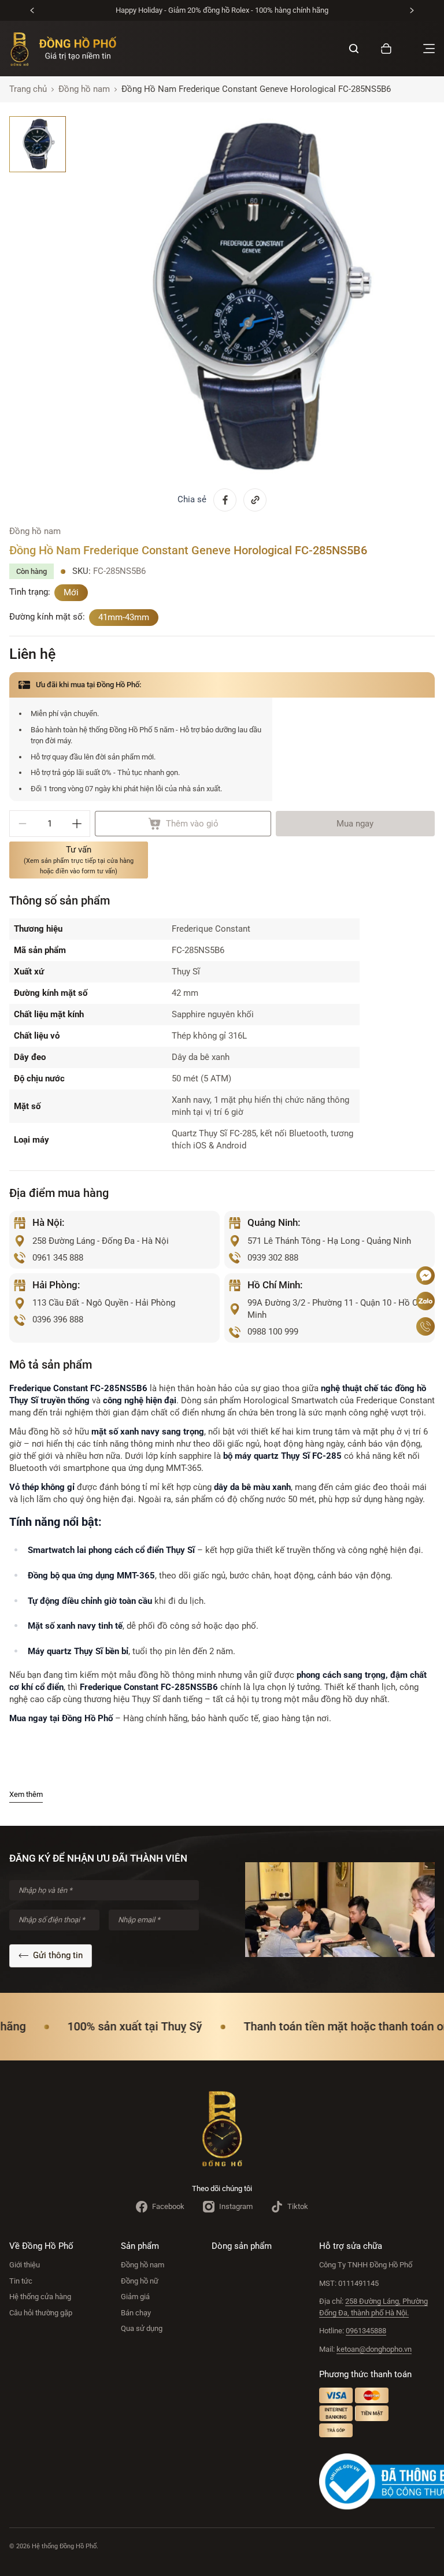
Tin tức (21, 2281)
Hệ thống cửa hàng (40, 2297)
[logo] (63, 49)
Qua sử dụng (142, 2328)
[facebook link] (225, 500)
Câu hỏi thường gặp (41, 2313)
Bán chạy (136, 2313)
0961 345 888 (58, 1258)
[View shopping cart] (386, 49)
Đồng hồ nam (143, 2265)
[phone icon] (425, 1326)
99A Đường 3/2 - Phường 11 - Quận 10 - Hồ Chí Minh (336, 1309)
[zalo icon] (425, 1301)
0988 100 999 (273, 1332)
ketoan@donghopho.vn (374, 2349)
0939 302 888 (273, 1258)
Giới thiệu (25, 2265)
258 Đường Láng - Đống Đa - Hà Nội (101, 1241)
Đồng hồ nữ (140, 2281)
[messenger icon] (425, 1276)
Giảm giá (135, 2297)
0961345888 (366, 2331)
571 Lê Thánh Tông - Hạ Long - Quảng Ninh (329, 1241)
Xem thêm (26, 1794)
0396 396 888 (58, 1319)
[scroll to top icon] (425, 1241)
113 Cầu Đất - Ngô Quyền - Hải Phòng (104, 1303)
